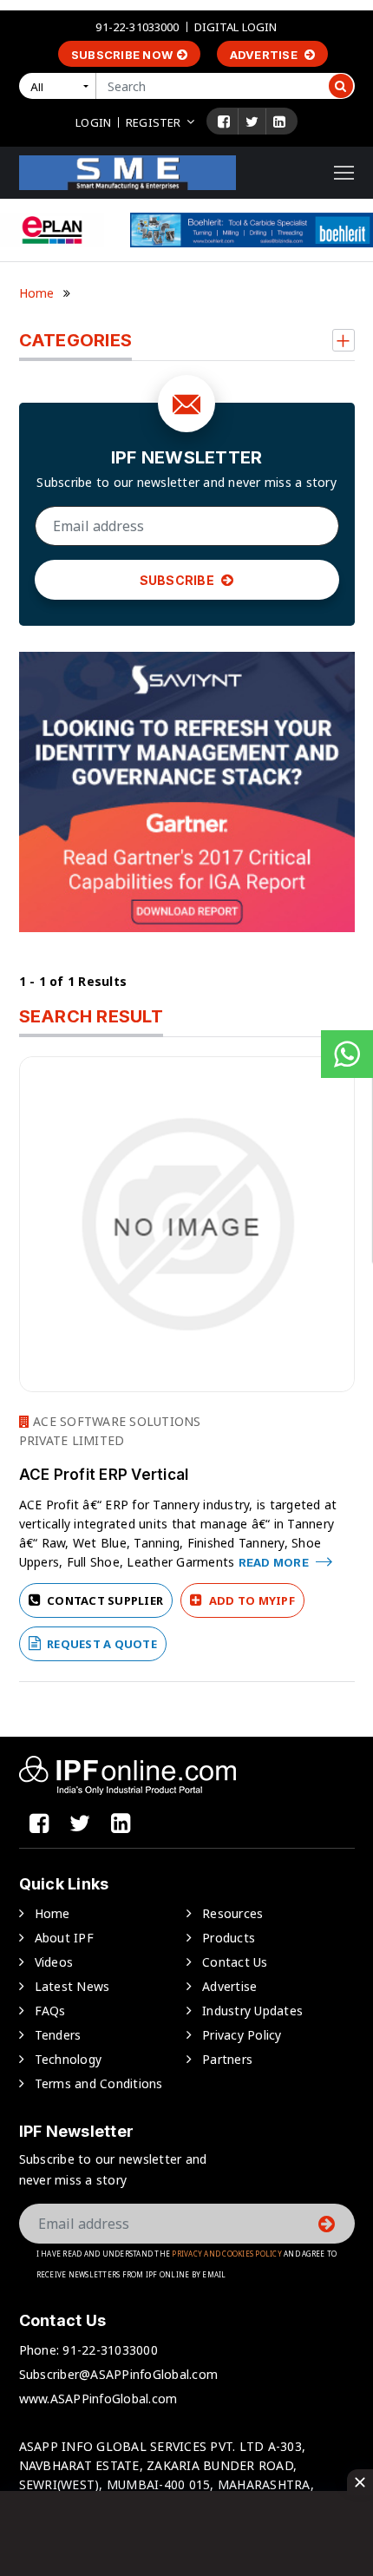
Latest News (72, 1986)
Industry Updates (252, 2011)
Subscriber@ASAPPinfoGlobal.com (119, 2374)
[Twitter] (252, 122)
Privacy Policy (242, 2035)
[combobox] (61, 86)
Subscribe (179, 580)
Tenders (58, 2035)
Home (37, 293)
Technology (69, 2059)
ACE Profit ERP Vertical (104, 1475)
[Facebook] (224, 122)
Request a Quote (101, 1644)
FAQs (50, 2011)
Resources (232, 1913)
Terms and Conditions (99, 2083)
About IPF (64, 1938)
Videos (54, 1962)
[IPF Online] (128, 171)
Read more (275, 1562)
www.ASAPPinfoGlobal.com (98, 2399)
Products (229, 1938)
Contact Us (235, 1962)
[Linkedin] (279, 122)
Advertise (265, 55)
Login (93, 122)
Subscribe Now (122, 55)
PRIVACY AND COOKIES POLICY (227, 2254)
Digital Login (236, 27)
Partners (227, 2059)
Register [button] (153, 122)
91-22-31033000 (137, 27)
